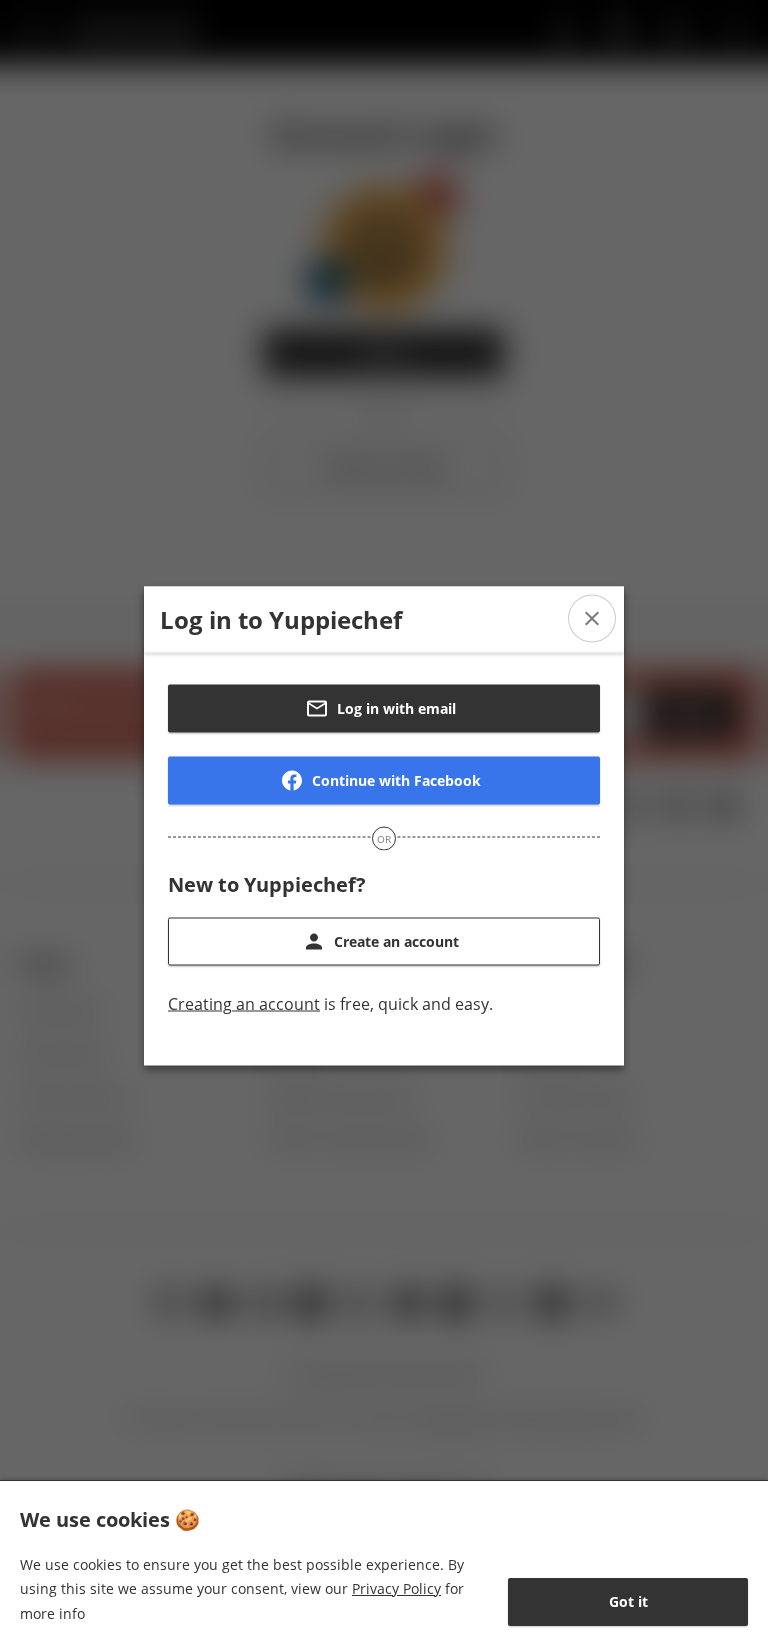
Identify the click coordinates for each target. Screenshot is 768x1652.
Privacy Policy (396, 1588)
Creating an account (244, 1004)
